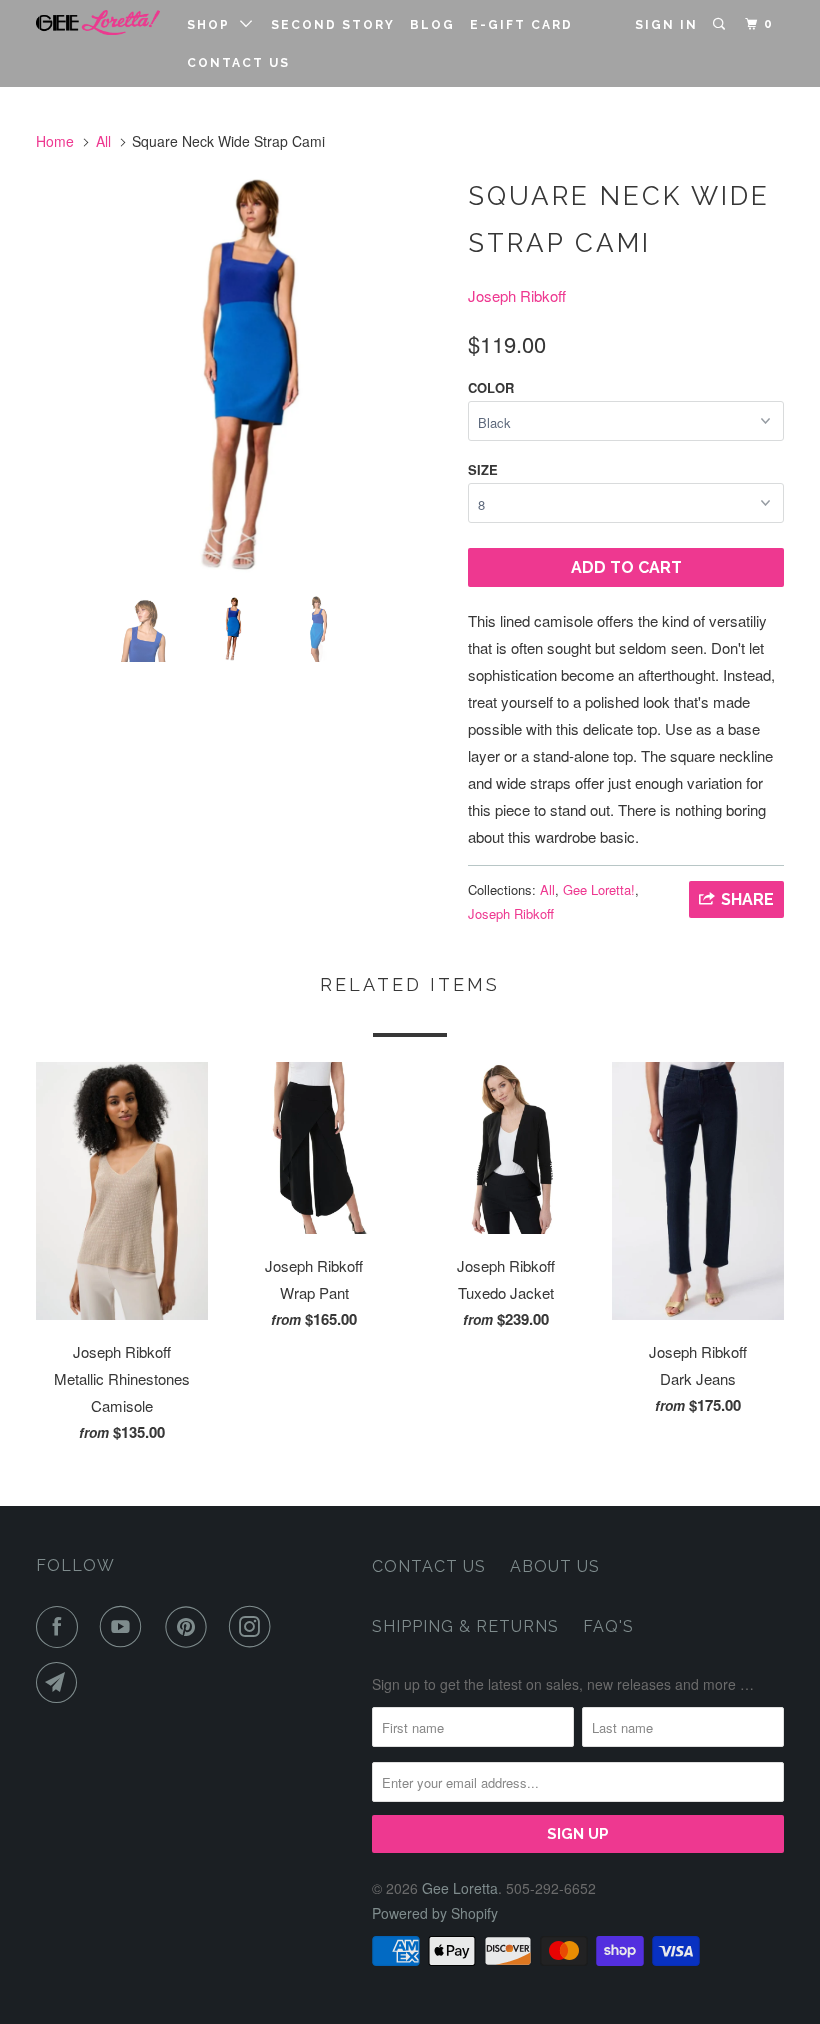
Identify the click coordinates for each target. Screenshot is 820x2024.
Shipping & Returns (465, 1626)
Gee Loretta (460, 1888)
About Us (555, 1566)
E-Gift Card (521, 25)
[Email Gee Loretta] (61, 1683)
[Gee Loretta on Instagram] (254, 1627)
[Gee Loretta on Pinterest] (190, 1627)
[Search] (721, 24)
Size (483, 469)
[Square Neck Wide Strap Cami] (242, 375)
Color (491, 387)
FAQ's (608, 1626)
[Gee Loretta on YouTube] (125, 1627)
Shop (213, 25)
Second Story (333, 25)
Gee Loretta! (599, 889)
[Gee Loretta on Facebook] (61, 1627)
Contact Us (238, 63)
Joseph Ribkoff (517, 295)
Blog (432, 25)
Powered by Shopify (435, 1913)
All (103, 141)
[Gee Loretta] (98, 22)
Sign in (666, 25)
